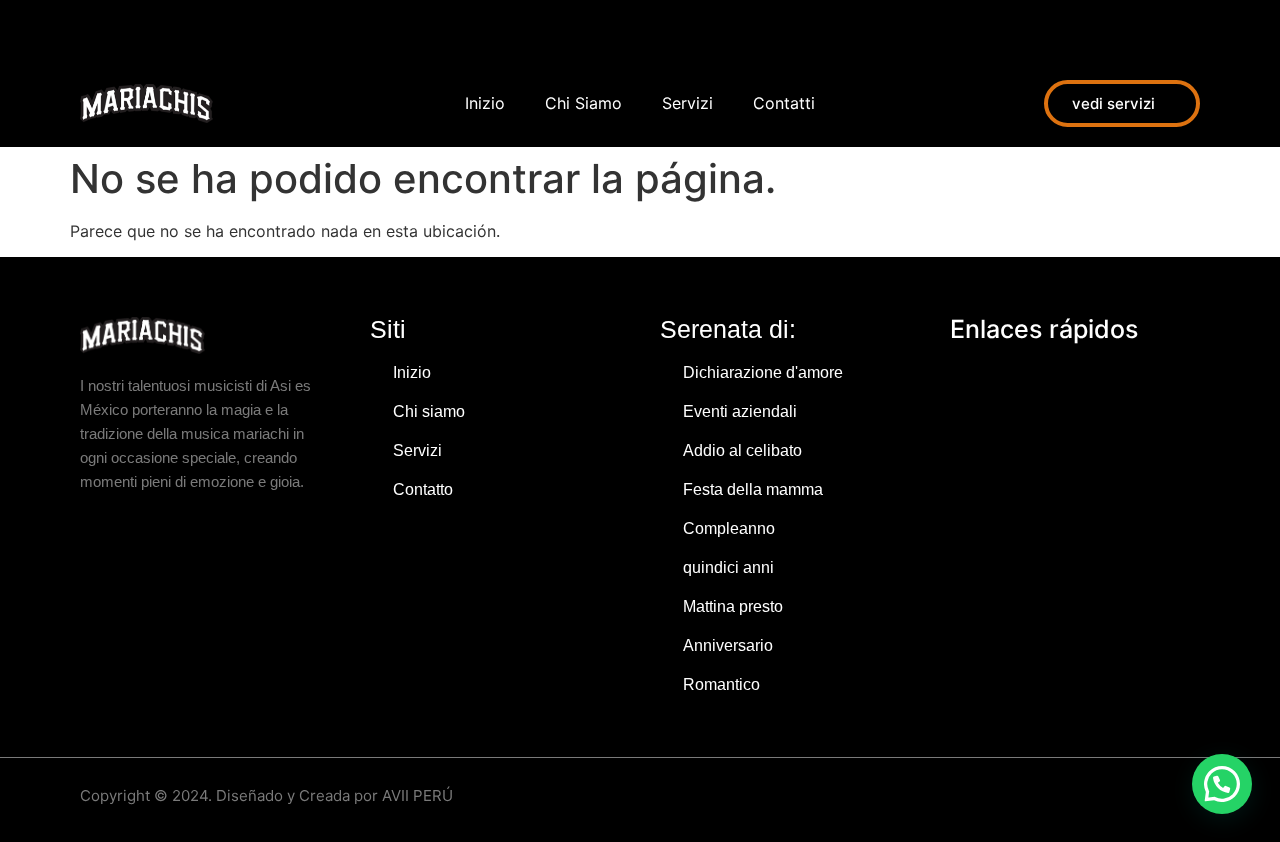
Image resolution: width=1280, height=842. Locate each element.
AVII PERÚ (417, 795)
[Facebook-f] (90, 30)
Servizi (687, 103)
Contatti (784, 103)
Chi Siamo (583, 103)
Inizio (485, 103)
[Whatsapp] (180, 30)
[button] (1222, 784)
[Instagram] (135, 30)
